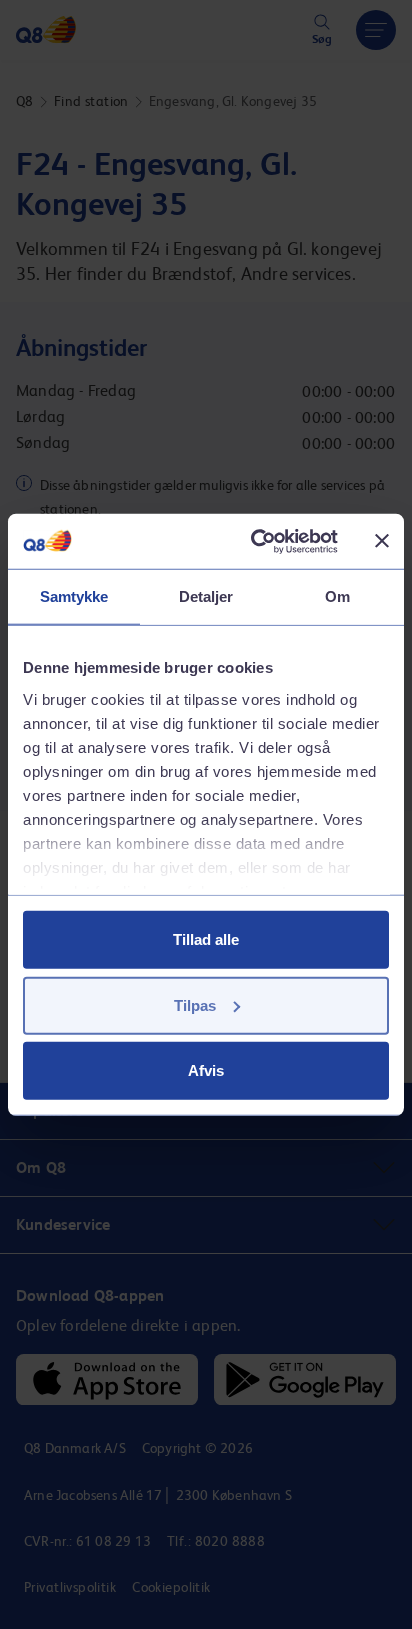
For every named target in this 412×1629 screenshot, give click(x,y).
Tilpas (195, 1004)
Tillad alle (206, 939)
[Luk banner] (382, 541)
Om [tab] (337, 596)
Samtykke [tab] (74, 596)
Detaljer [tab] (206, 596)
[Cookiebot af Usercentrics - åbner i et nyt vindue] (255, 541)
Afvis (206, 1070)
